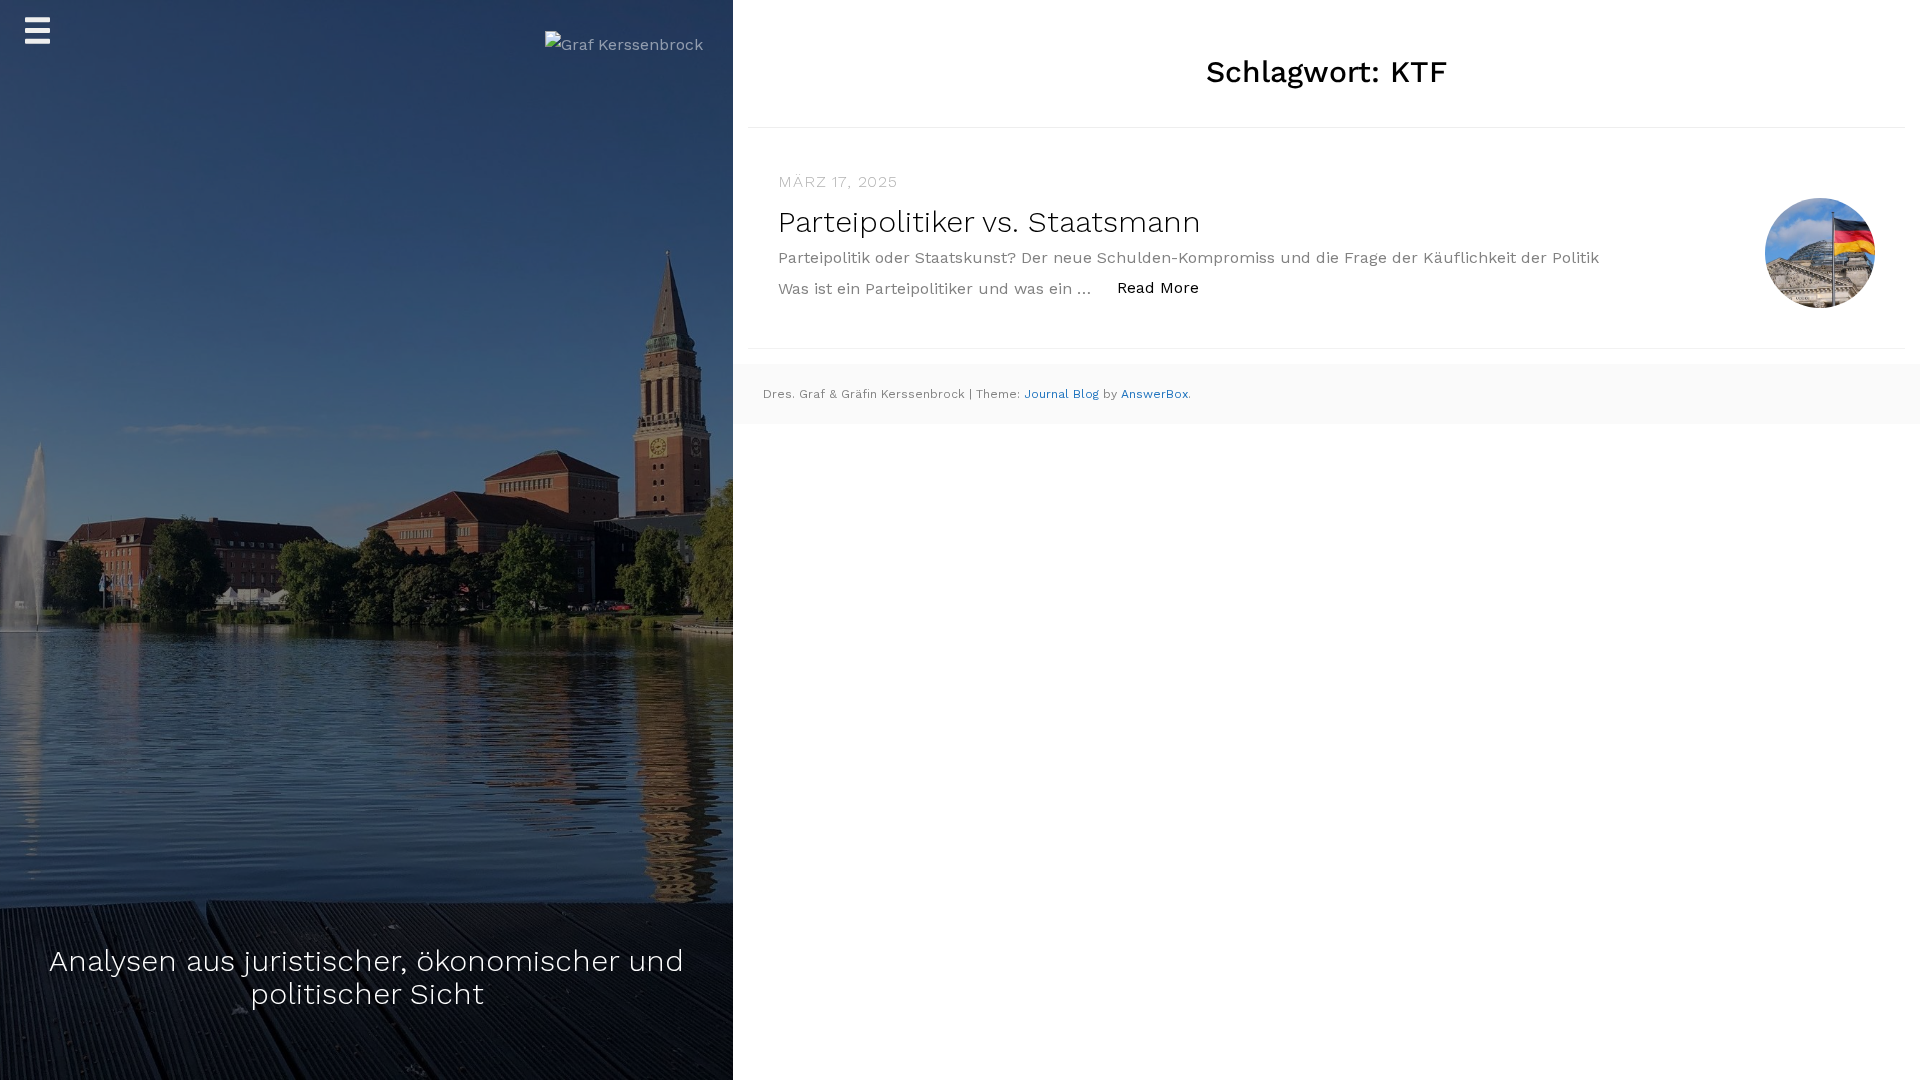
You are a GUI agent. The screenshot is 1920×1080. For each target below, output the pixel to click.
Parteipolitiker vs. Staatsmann (989, 221)
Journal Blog (1063, 394)
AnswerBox (1154, 394)
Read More (1168, 287)
